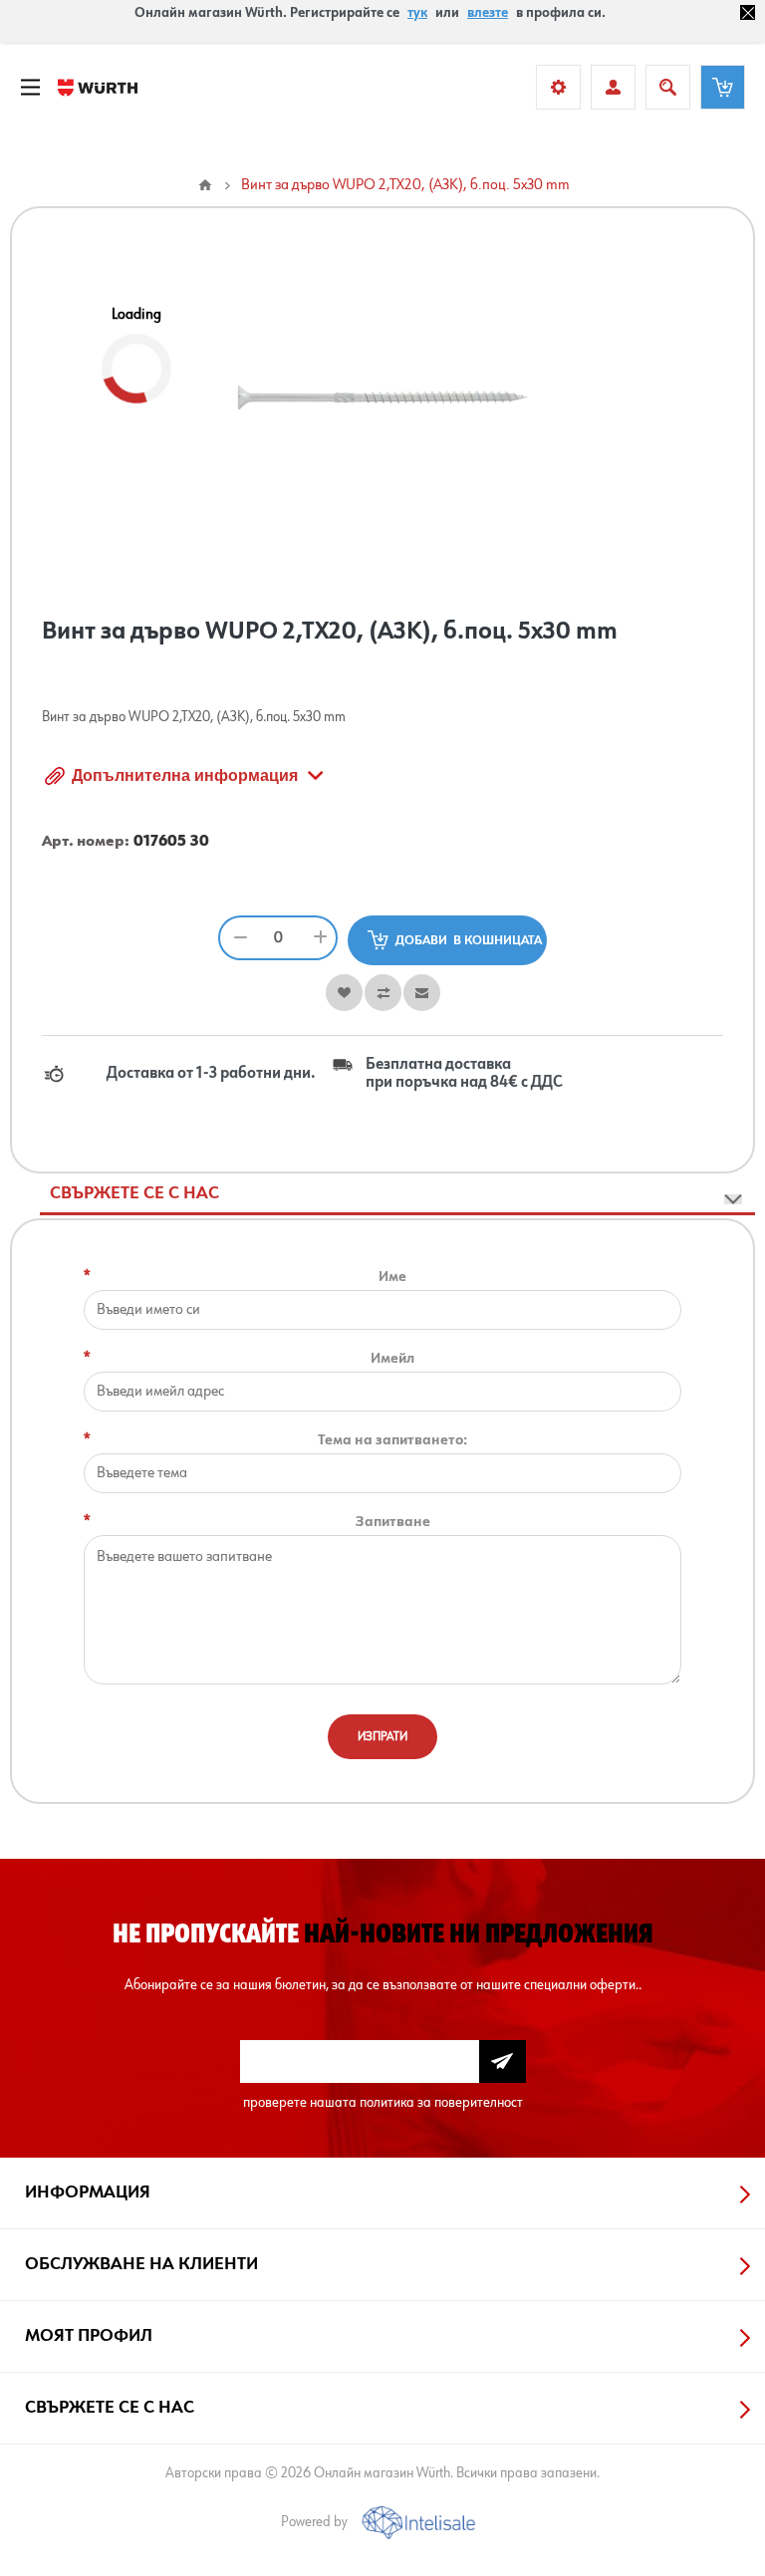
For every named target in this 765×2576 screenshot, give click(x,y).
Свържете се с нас (134, 1193)
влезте (488, 13)
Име (392, 1277)
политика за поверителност (441, 2102)
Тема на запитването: (392, 1440)
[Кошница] (723, 87)
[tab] (397, 1194)
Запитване (393, 1522)
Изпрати (382, 1737)
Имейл (392, 1358)
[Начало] (205, 185)
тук (417, 13)
